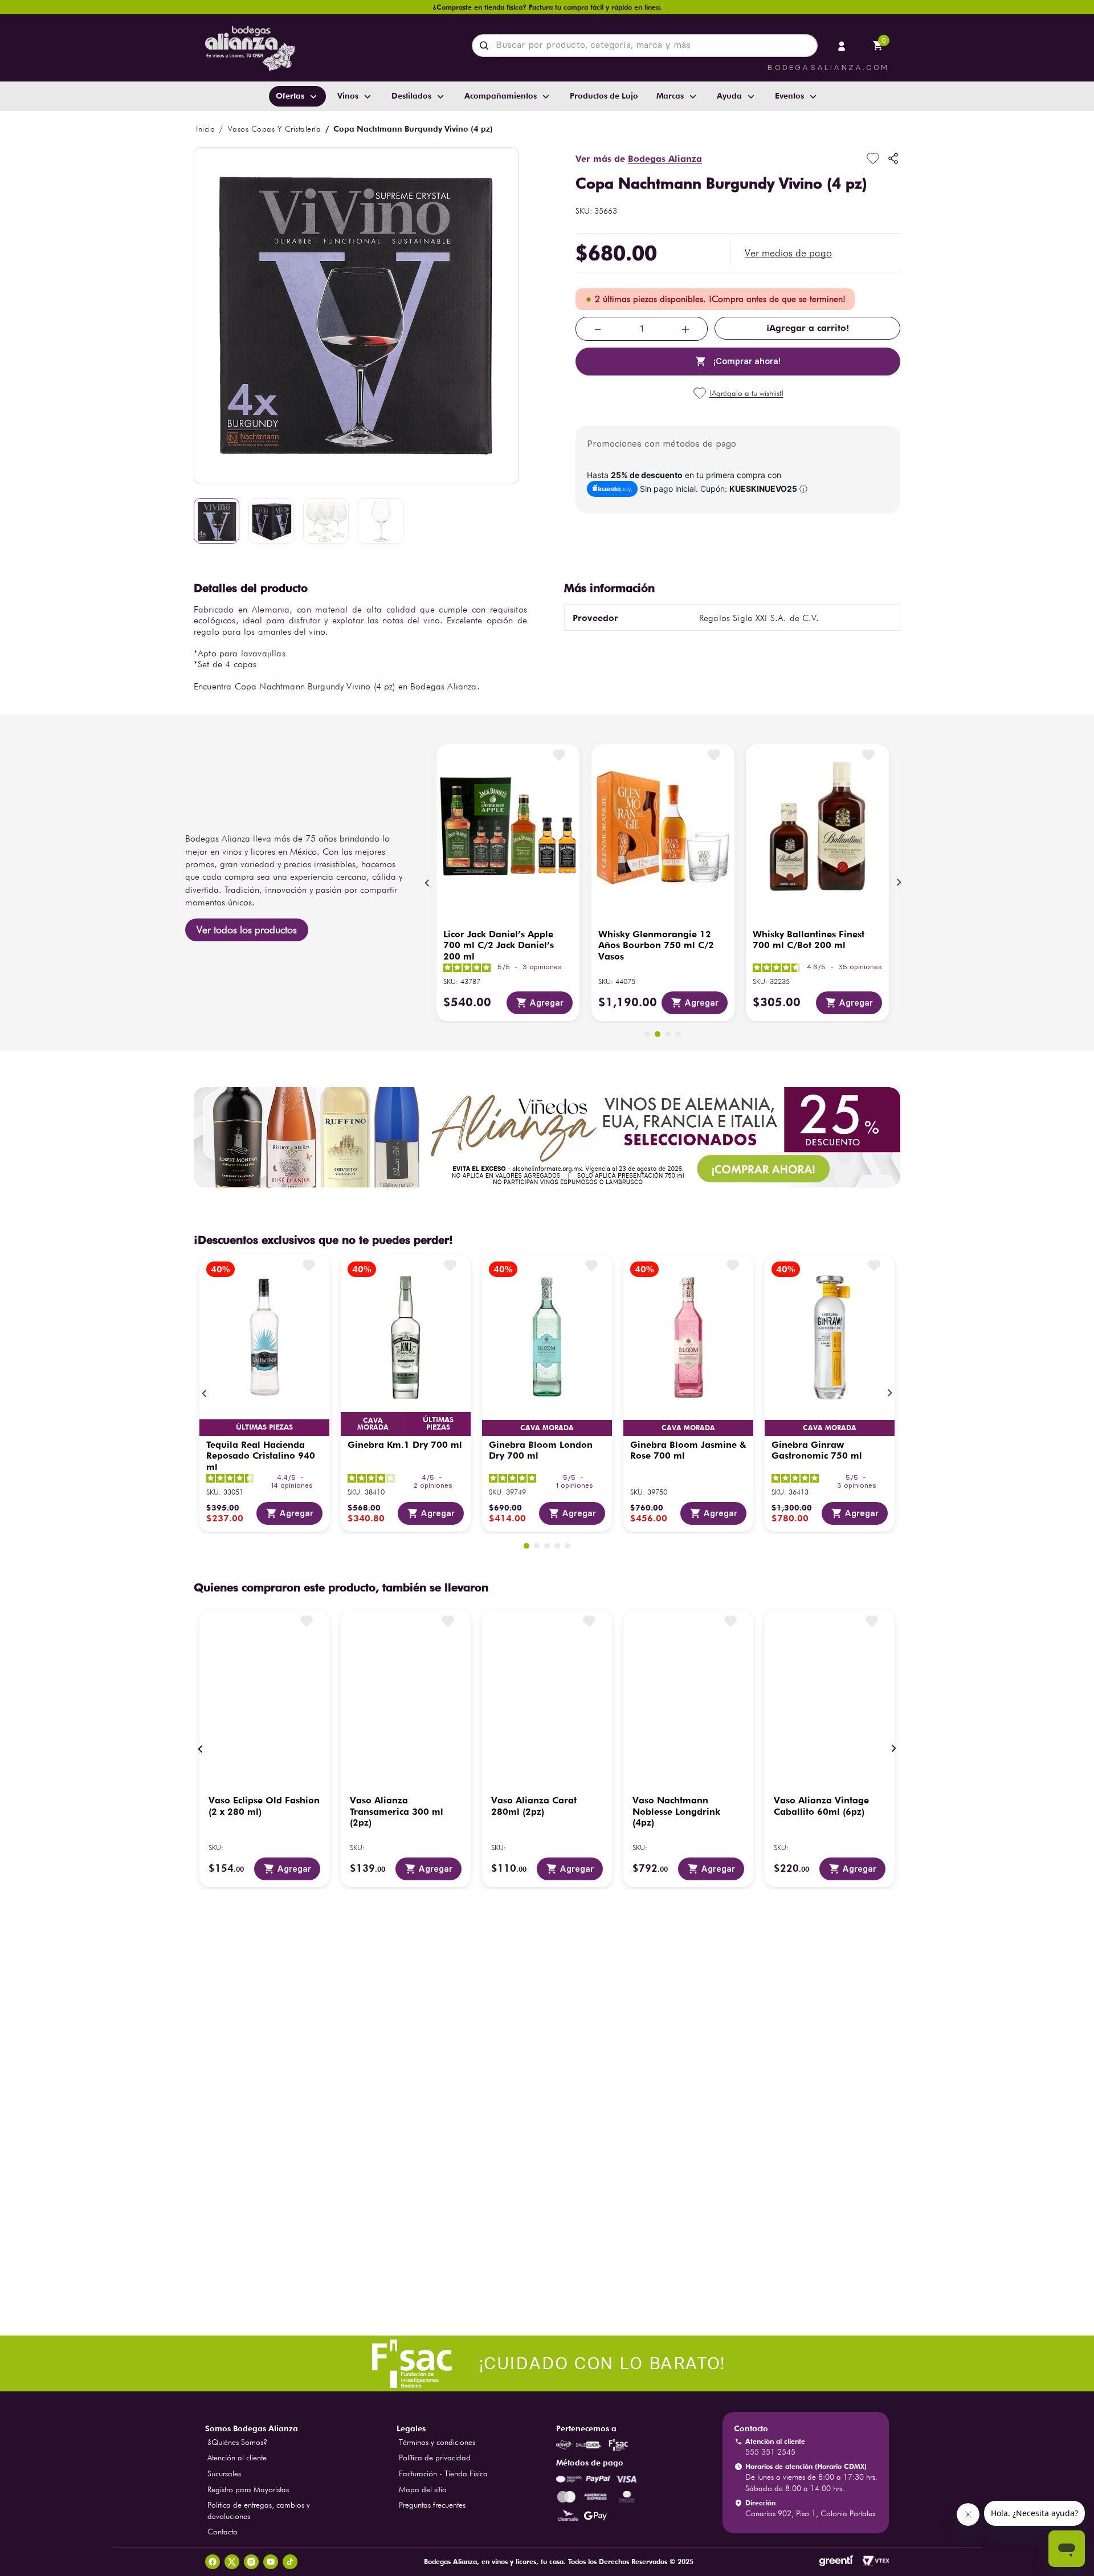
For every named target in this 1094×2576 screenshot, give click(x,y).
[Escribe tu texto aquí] (547, 2365)
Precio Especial (547, 1426)
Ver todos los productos (247, 930)
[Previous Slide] (427, 883)
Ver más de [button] (639, 159)
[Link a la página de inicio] (205, 129)
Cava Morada (264, 1428)
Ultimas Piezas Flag (438, 1424)
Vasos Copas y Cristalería (275, 129)
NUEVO (830, 1426)
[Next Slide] (899, 883)
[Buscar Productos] (486, 46)
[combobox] (645, 46)
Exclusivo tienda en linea (655, 1420)
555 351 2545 (770, 2452)
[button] (788, 253)
